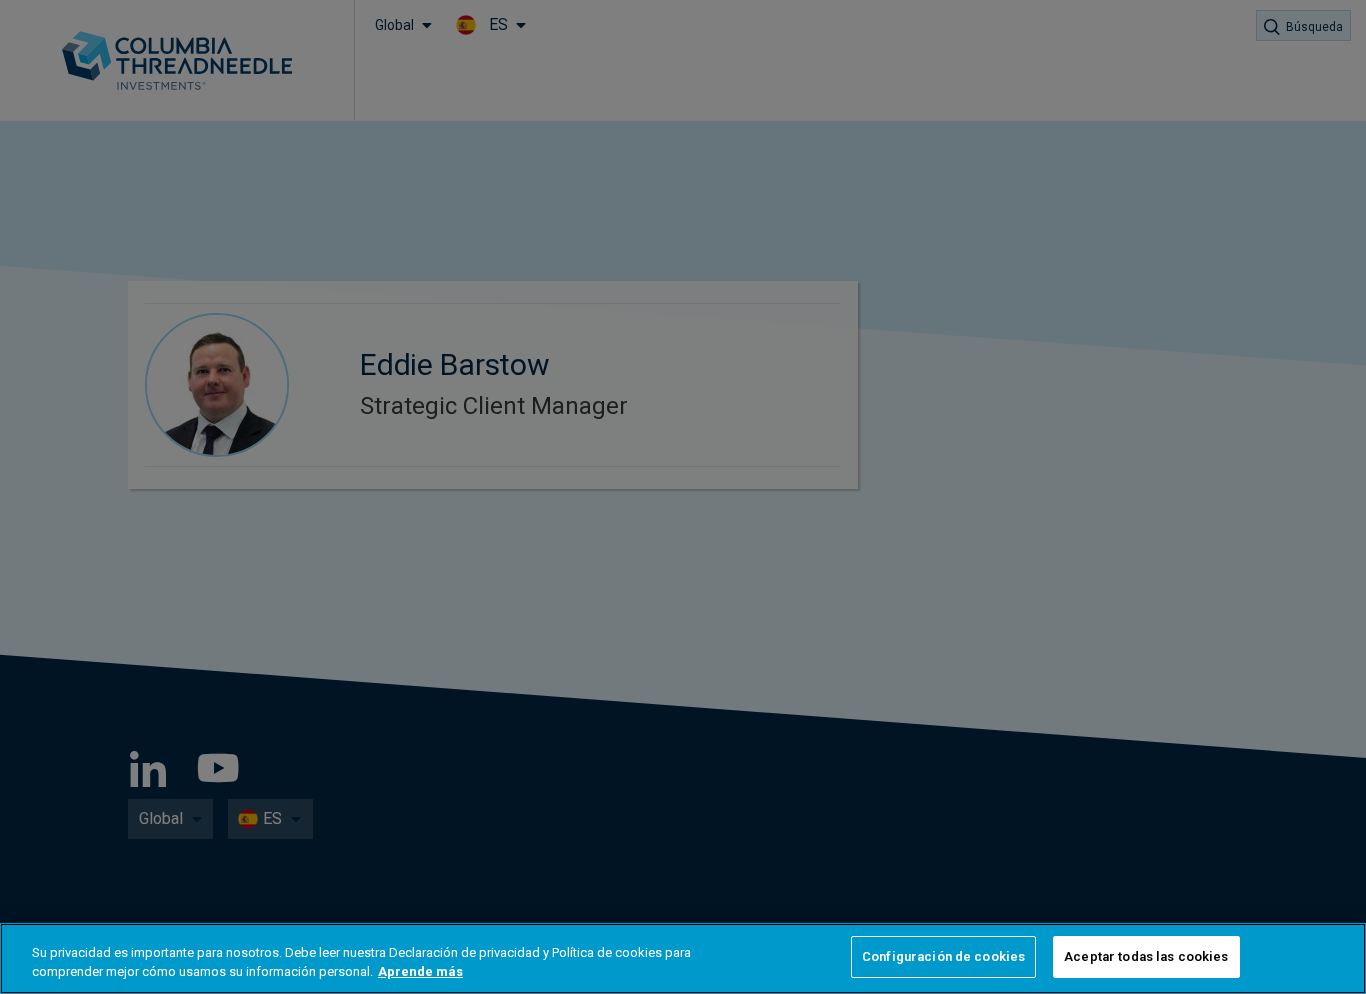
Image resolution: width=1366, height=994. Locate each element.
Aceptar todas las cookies (1146, 956)
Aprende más (420, 972)
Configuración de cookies (943, 956)
